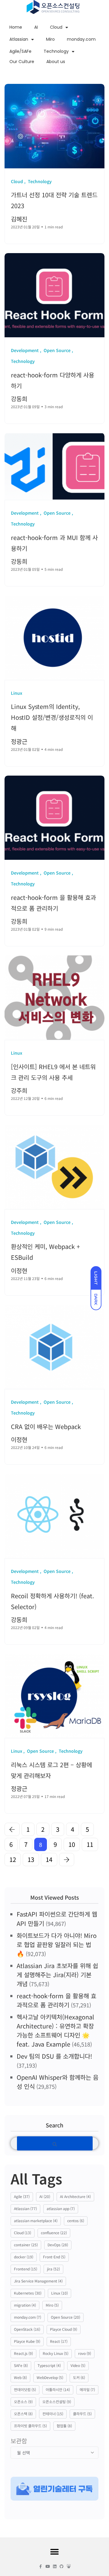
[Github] (62, 2566)
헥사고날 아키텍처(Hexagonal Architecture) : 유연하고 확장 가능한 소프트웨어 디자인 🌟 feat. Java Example (55, 2030)
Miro (50, 39)
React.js (23, 2353)
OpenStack (27, 2329)
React (59, 2341)
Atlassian (19, 39)
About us (56, 62)
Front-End (54, 2257)
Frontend (26, 2269)
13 (31, 1859)
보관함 (19, 2441)
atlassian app (61, 2208)
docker (24, 2257)
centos (76, 2220)
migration (25, 2305)
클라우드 (82, 2414)
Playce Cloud (64, 2329)
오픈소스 (23, 2401)
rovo (85, 2353)
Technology (56, 51)
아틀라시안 (58, 2389)
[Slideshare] (69, 2566)
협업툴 (64, 2426)
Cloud (56, 27)
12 (13, 1859)
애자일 (87, 2389)
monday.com (81, 39)
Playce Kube (27, 2341)
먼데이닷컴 (25, 2389)
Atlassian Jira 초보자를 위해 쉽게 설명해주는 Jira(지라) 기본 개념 (57, 1975)
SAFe (21, 2365)
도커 (79, 2377)
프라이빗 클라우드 (30, 2426)
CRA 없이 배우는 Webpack (46, 1426)
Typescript (49, 2365)
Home (16, 27)
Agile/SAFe (20, 51)
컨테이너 (53, 2414)
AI (36, 27)
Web (20, 2377)
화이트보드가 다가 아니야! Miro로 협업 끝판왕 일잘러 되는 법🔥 (57, 1944)
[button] (55, 2552)
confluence (54, 2233)
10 (72, 1844)
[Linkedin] (55, 2566)
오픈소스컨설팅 (57, 2401)
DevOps (58, 2245)
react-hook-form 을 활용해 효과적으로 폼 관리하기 (56, 2000)
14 (49, 1859)
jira (53, 2269)
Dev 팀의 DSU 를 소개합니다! (54, 2056)
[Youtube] (48, 2566)
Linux (59, 2293)
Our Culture (22, 62)
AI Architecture (75, 2196)
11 (90, 1844)
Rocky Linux (56, 2353)
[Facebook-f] (41, 2566)
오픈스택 (23, 2414)
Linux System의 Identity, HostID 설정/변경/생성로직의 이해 (52, 718)
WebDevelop (50, 2377)
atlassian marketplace (36, 2220)
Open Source (66, 2317)
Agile (22, 2196)
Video (78, 2365)
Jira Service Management (38, 2281)
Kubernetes (28, 2293)
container (26, 2245)
